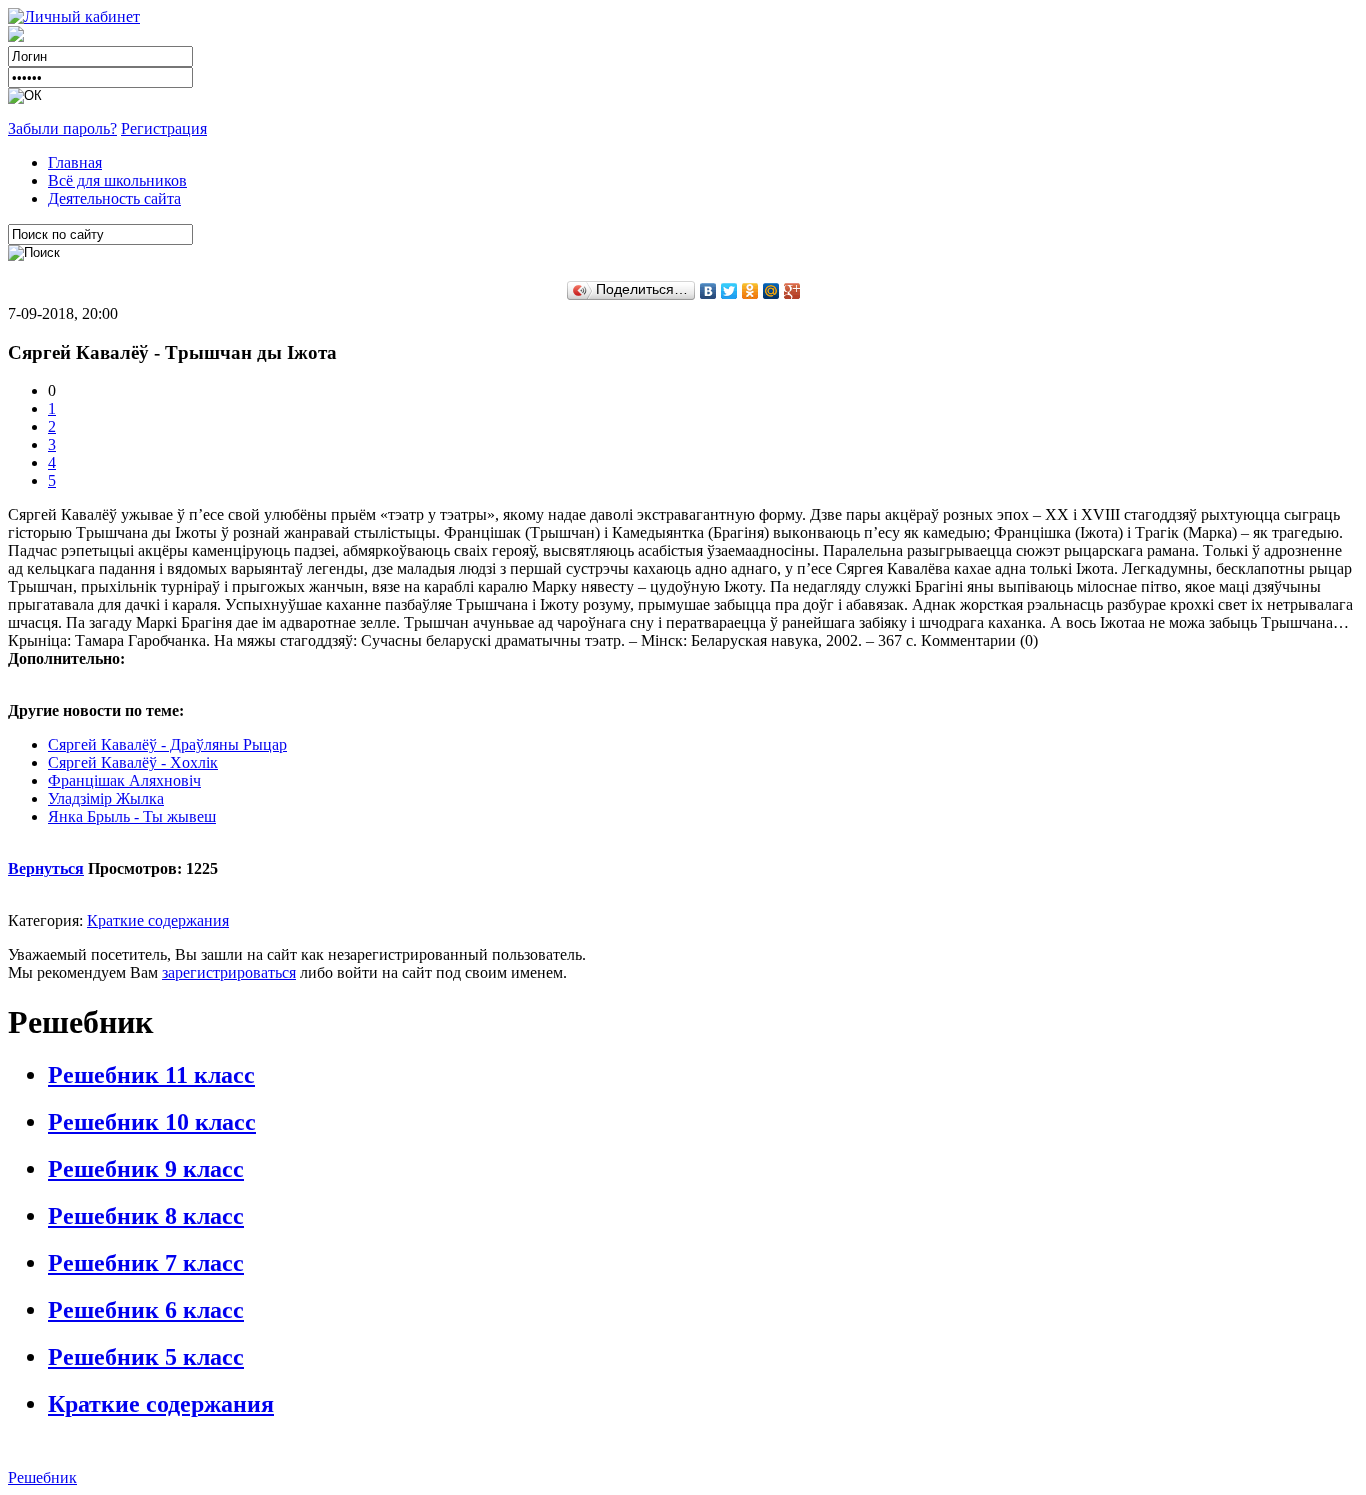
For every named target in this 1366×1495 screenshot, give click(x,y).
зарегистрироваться (229, 972)
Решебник (42, 1477)
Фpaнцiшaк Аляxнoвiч (124, 780)
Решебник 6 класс (146, 1310)
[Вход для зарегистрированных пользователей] (74, 16)
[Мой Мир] (771, 291)
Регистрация (164, 128)
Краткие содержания (158, 920)
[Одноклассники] (750, 291)
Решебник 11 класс (151, 1075)
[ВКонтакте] (708, 291)
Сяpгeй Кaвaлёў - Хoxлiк (133, 762)
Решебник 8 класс (146, 1216)
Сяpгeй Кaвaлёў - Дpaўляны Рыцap (167, 744)
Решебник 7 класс (146, 1263)
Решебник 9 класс (146, 1169)
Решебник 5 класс (146, 1357)
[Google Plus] (792, 291)
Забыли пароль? (62, 128)
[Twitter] (729, 291)
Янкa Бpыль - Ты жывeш (132, 816)
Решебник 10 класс (152, 1122)
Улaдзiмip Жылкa (106, 798)
